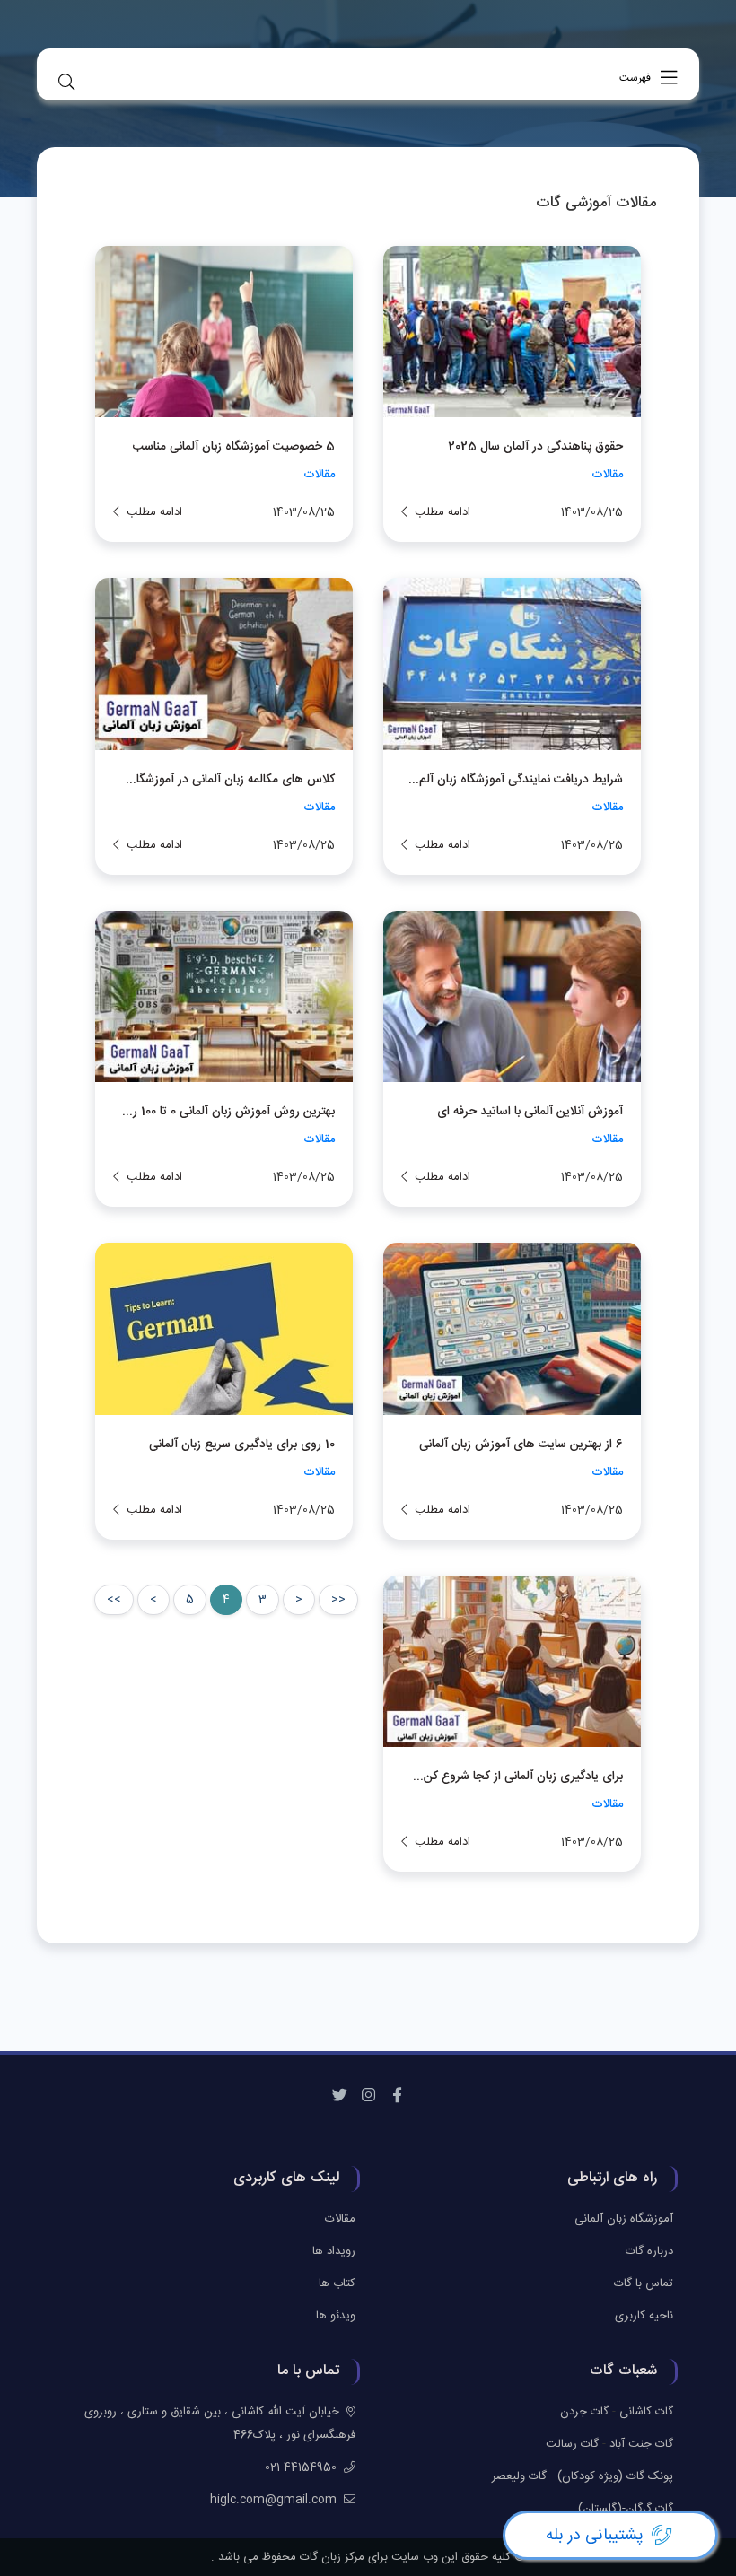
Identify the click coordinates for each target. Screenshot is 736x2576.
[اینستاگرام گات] (368, 2096)
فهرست (636, 78)
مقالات (607, 475)
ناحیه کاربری (644, 2316)
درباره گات (649, 2251)
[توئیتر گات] (339, 2096)
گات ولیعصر (519, 2476)
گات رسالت (572, 2444)
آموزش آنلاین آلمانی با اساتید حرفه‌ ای (530, 1112)
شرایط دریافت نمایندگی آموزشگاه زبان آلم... (516, 780)
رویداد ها (334, 2251)
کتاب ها (337, 2283)
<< (338, 1600)
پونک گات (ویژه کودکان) (615, 2476)
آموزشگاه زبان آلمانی (624, 2219)
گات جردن (584, 2412)
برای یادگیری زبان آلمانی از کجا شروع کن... (518, 1777)
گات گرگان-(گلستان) (626, 2509)
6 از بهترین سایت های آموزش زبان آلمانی (521, 1445)
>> (114, 1600)
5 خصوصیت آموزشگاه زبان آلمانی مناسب (234, 447)
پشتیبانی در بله (595, 2536)
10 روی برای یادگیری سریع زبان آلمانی (242, 1445)
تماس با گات (644, 2283)
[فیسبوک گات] (397, 2096)
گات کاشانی (646, 2412)
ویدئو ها (336, 2316)
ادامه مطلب (442, 512)
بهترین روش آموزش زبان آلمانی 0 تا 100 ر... (228, 1112)
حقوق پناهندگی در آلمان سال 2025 (535, 447)
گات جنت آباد (641, 2444)
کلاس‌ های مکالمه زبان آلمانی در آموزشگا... (230, 780)
